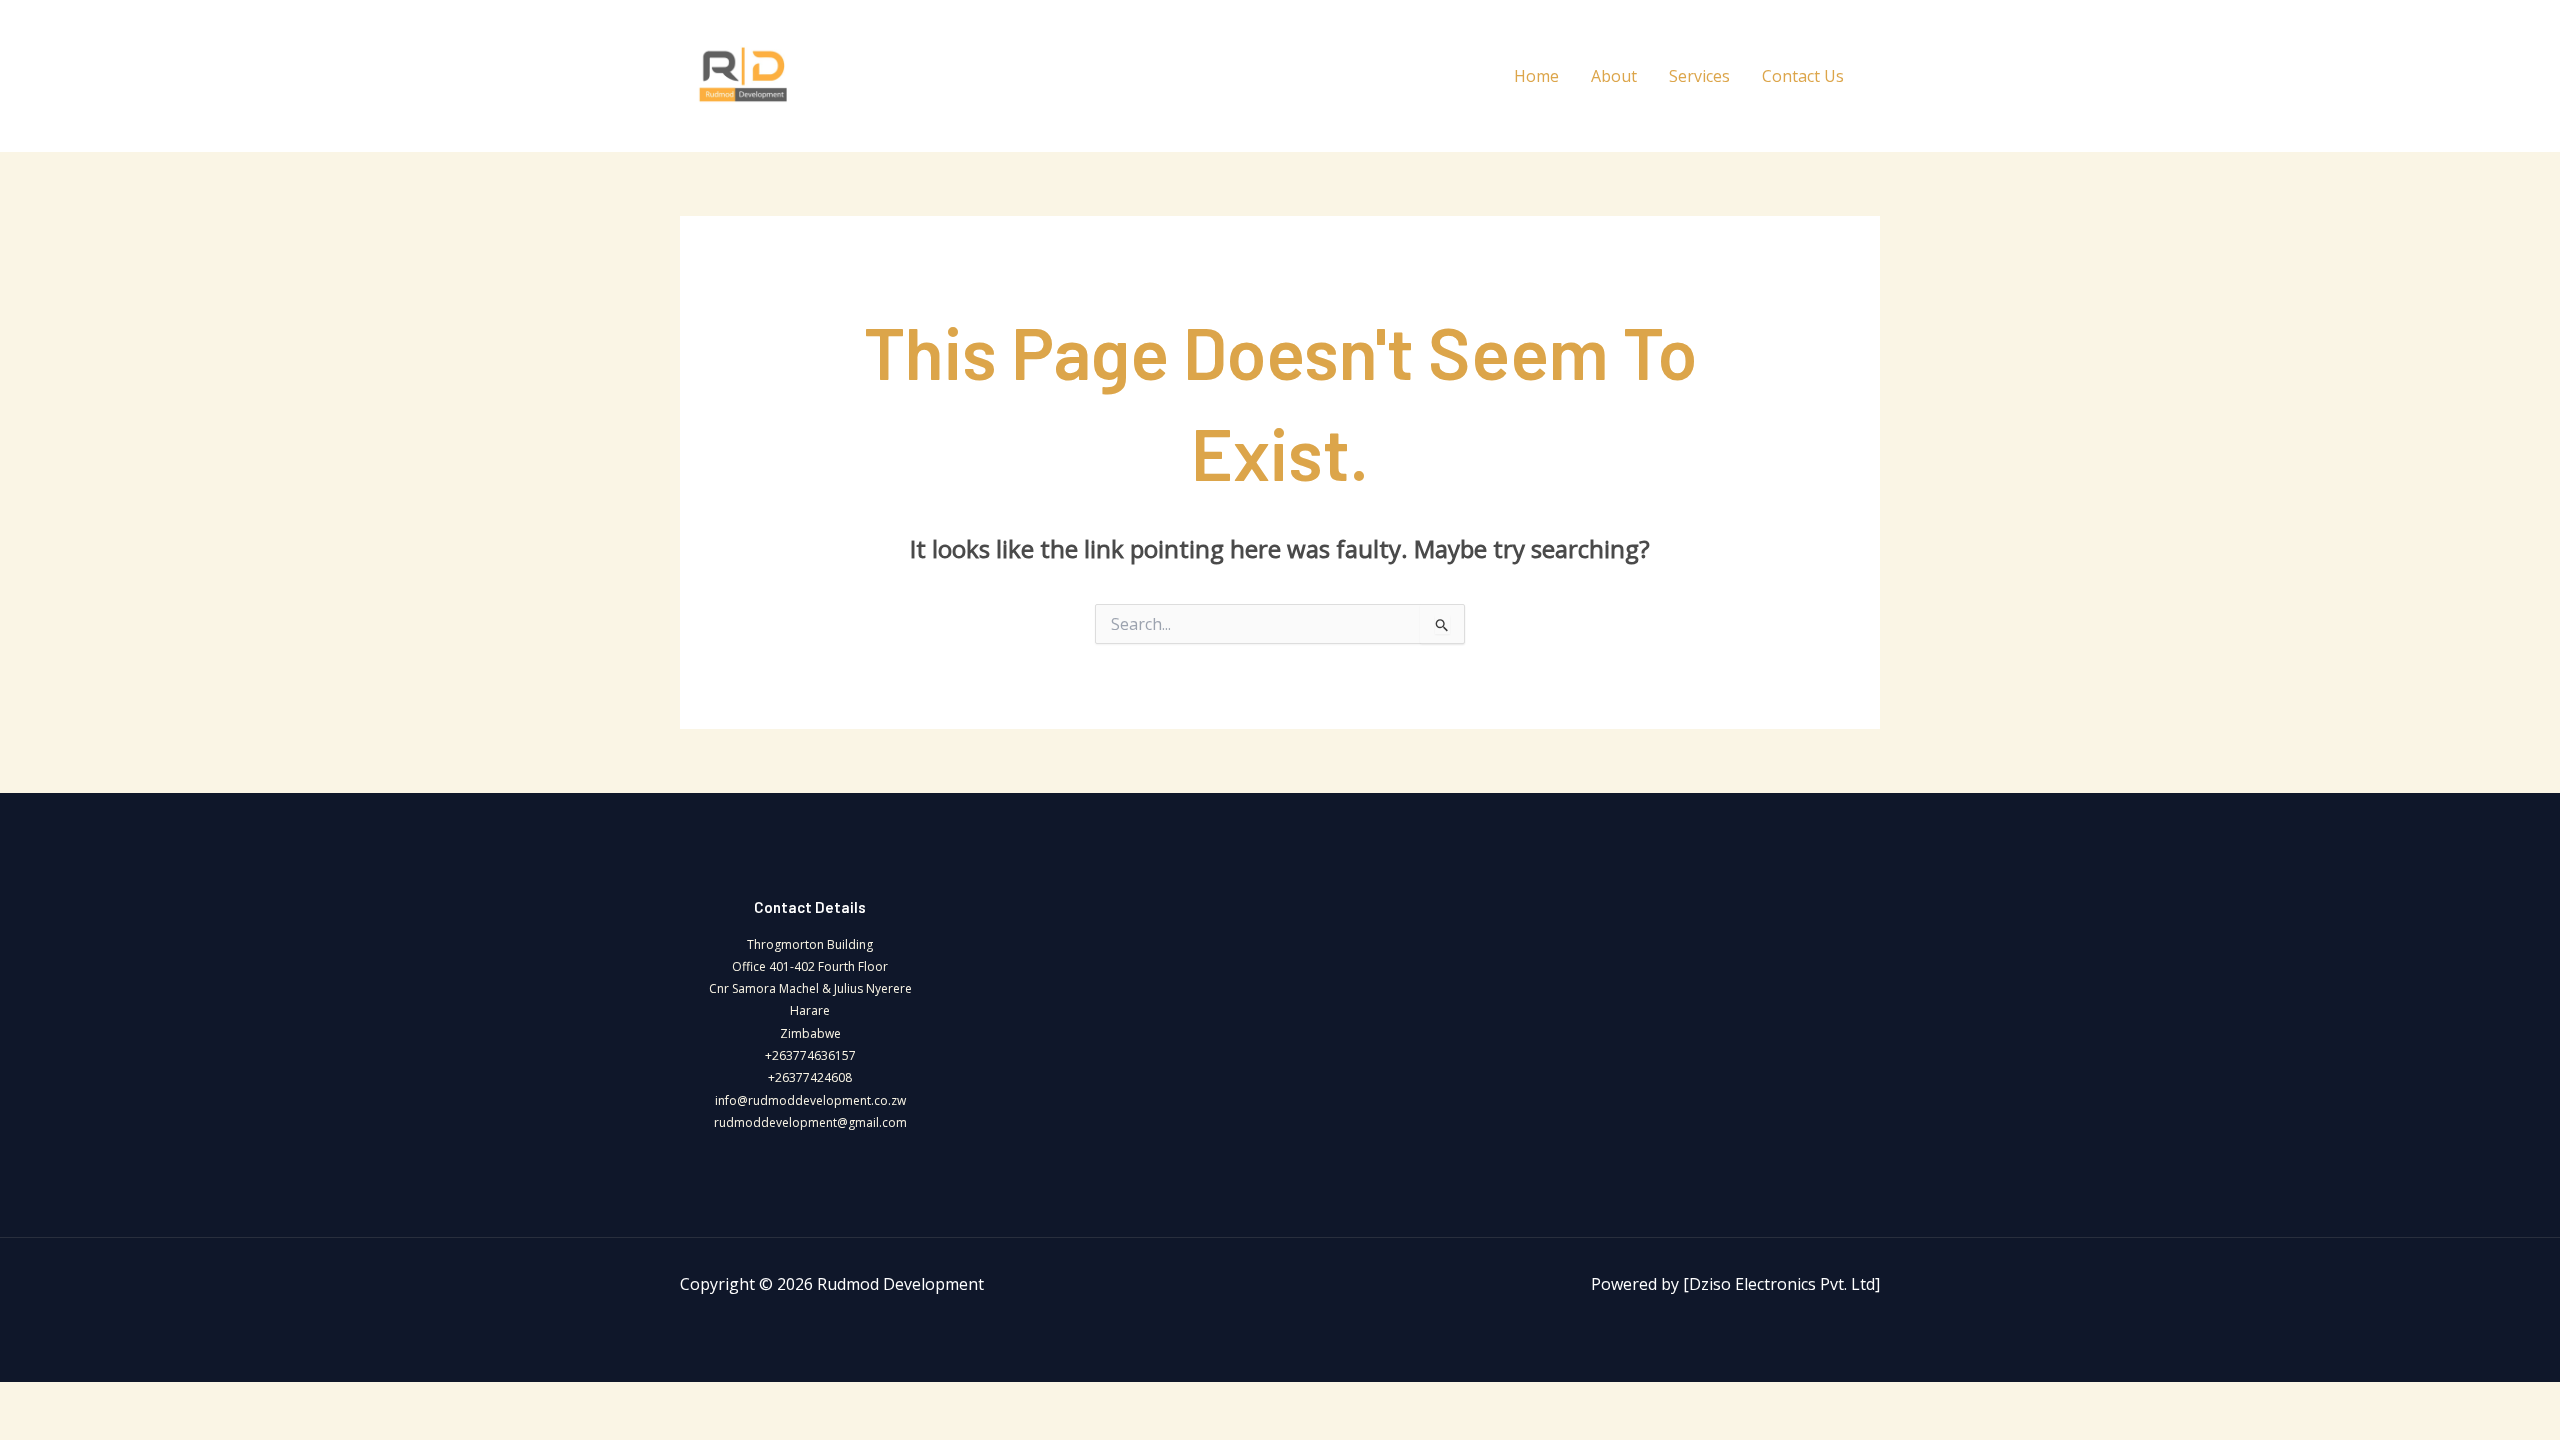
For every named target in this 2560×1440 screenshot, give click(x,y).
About (1614, 76)
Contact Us (1803, 76)
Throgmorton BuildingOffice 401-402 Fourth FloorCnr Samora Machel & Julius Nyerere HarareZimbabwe (810, 989)
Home (1536, 76)
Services (1699, 76)
